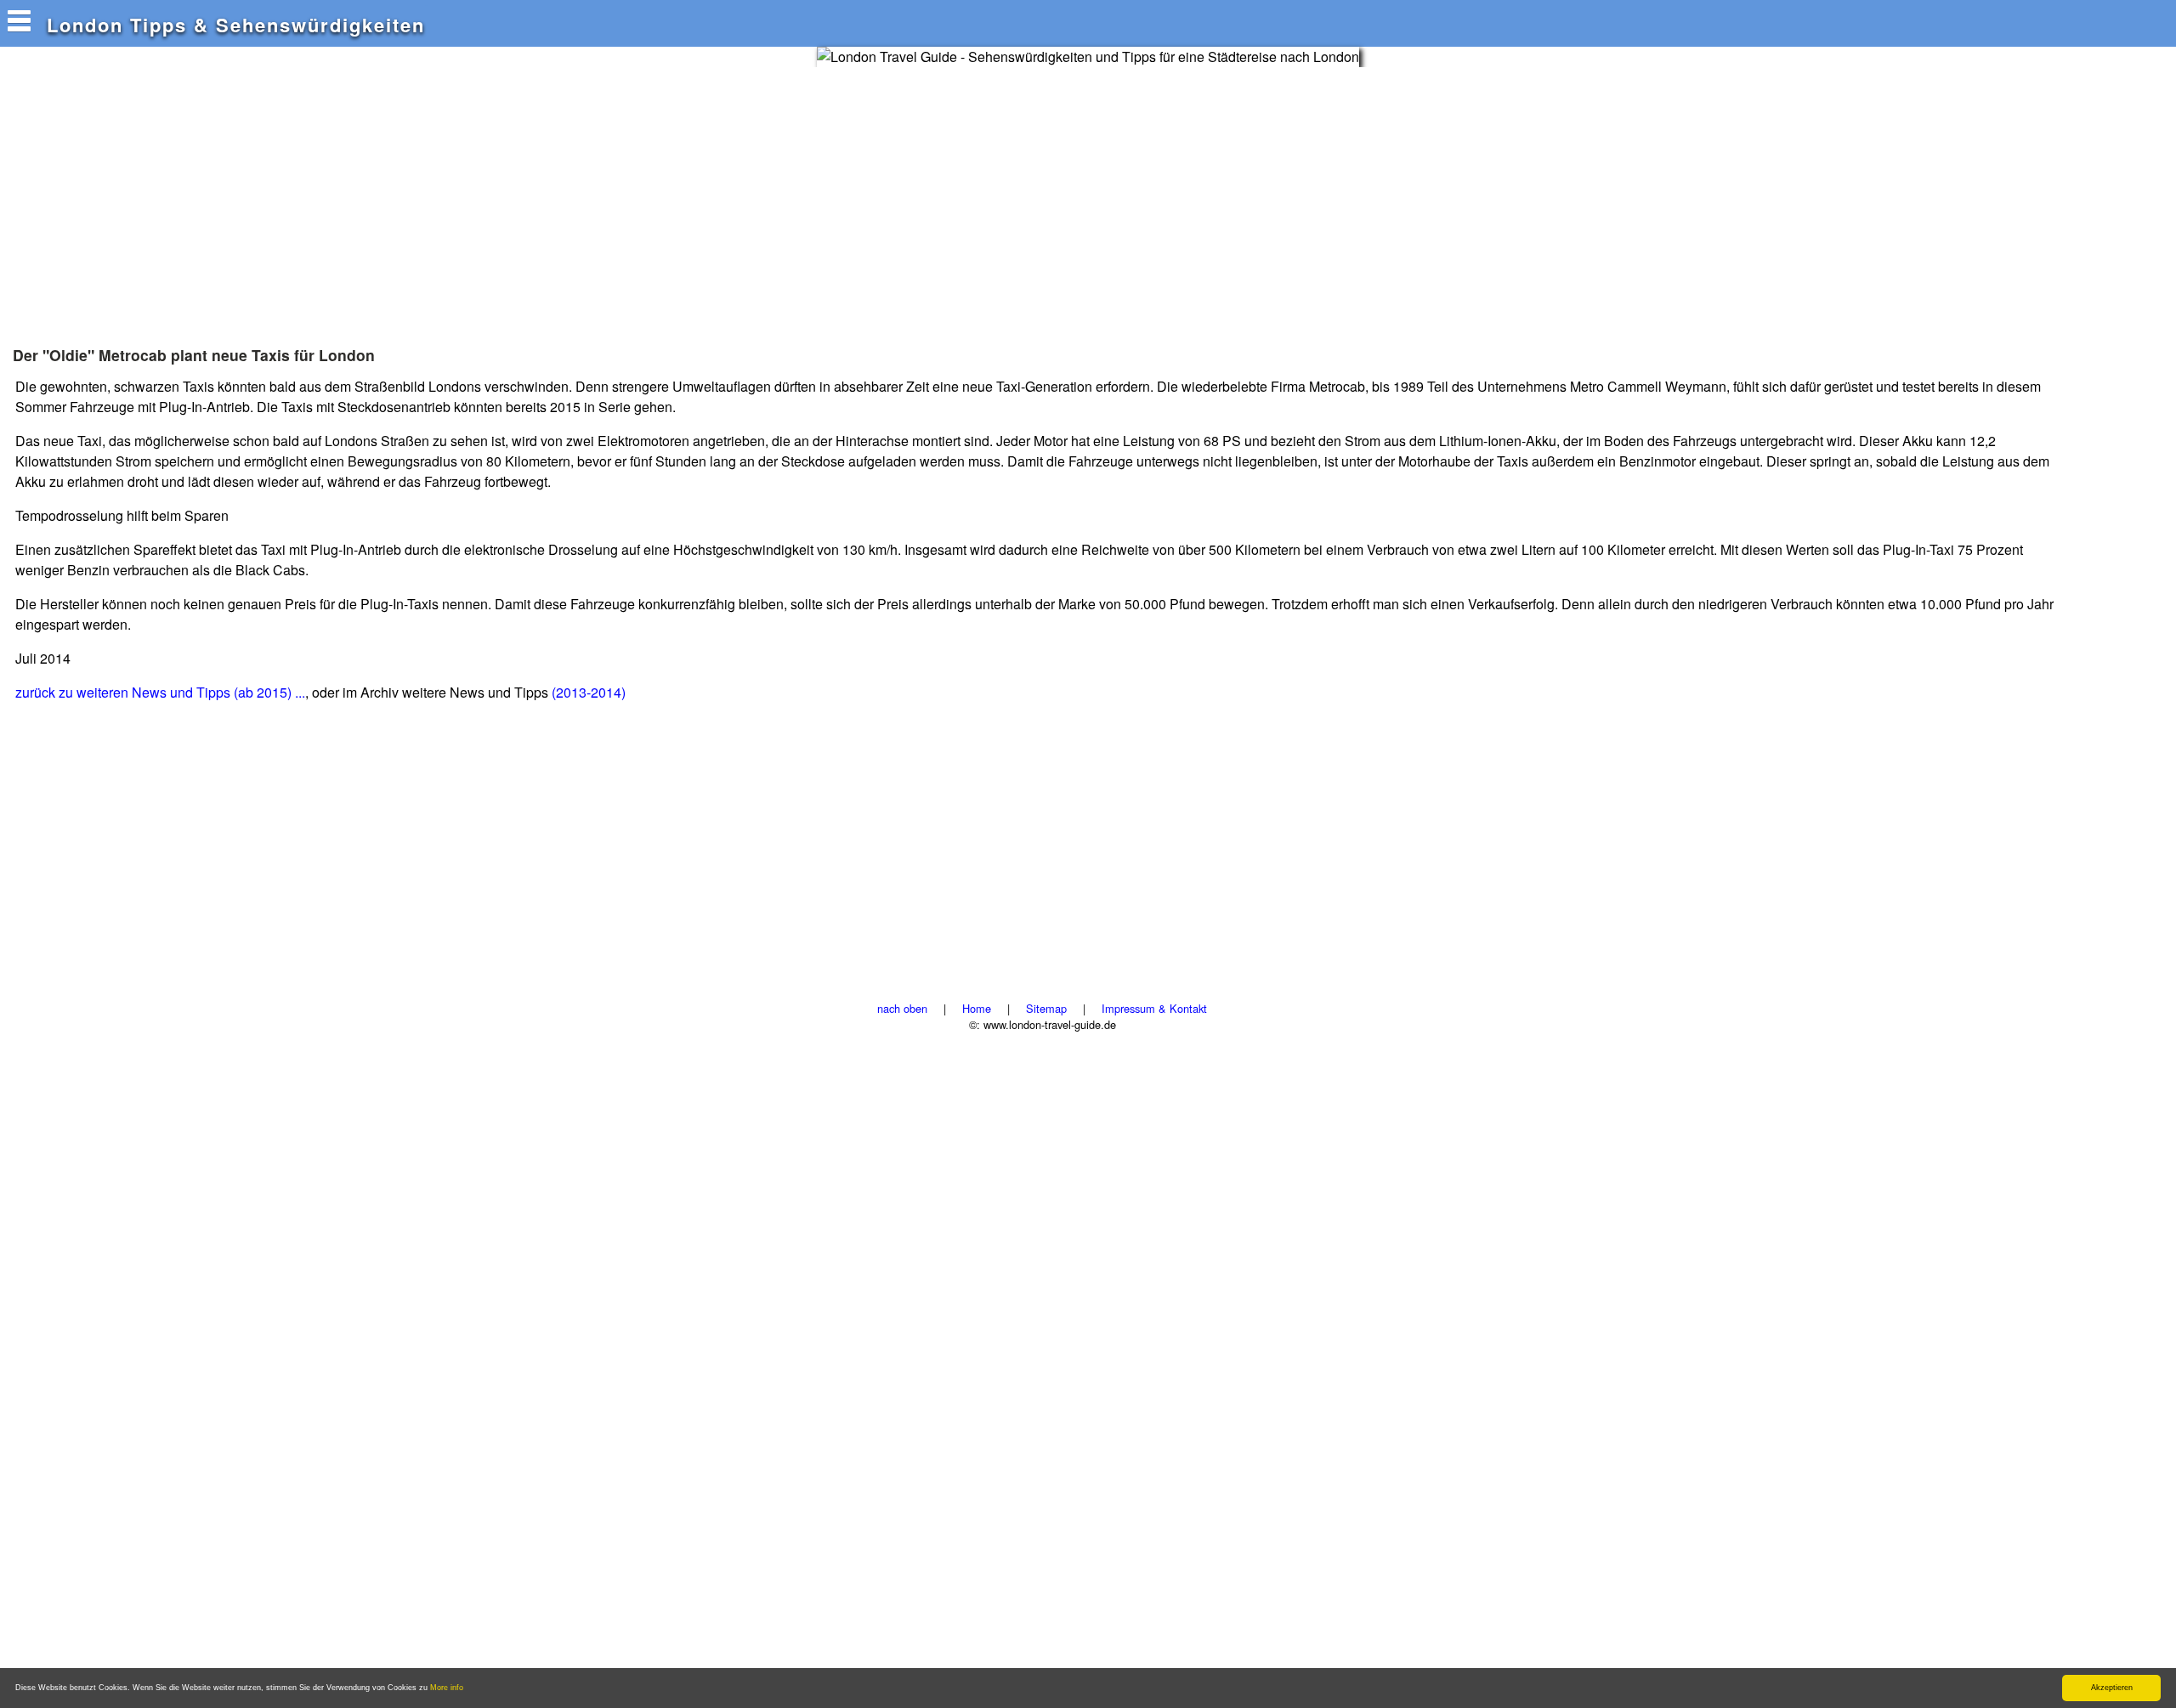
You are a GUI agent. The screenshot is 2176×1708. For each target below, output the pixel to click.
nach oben (902, 1008)
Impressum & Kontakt (1154, 1008)
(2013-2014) (589, 692)
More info (447, 1688)
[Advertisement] (318, 195)
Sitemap (1046, 1008)
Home (977, 1008)
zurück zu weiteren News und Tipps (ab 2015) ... (160, 692)
